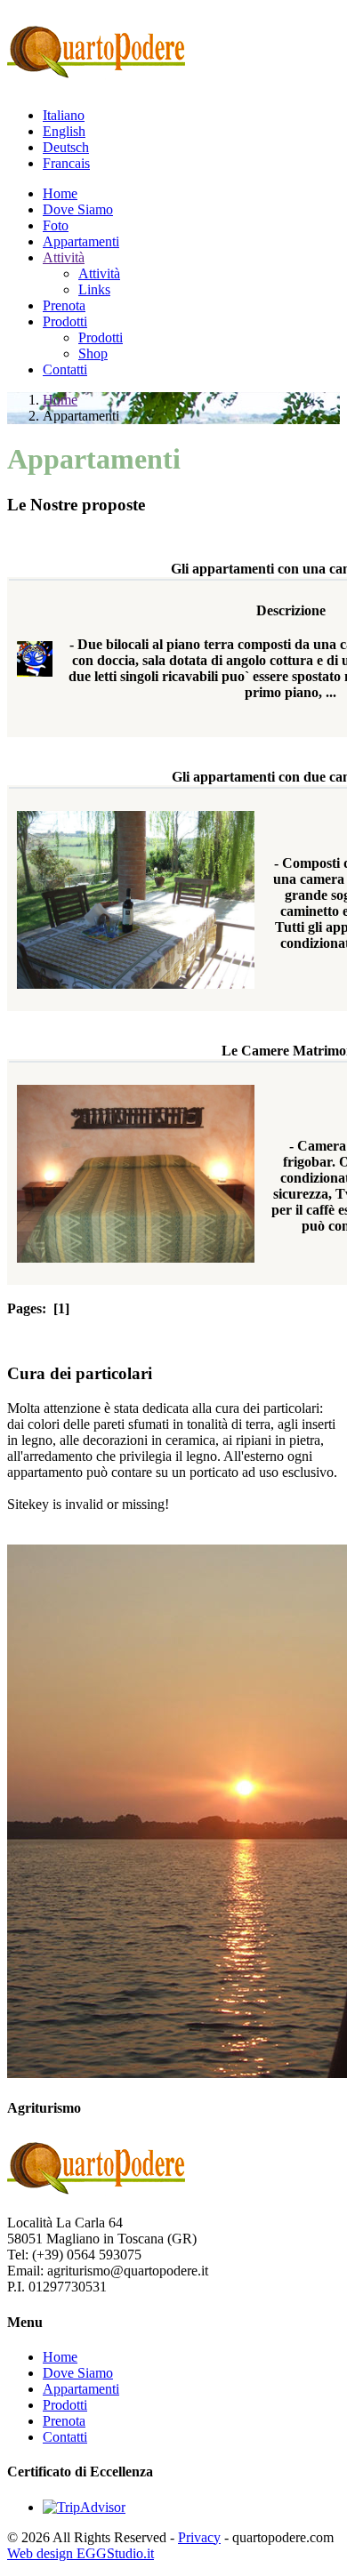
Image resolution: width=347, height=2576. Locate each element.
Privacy (199, 2537)
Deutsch (66, 147)
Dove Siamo (78, 209)
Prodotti (65, 321)
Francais (66, 163)
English (64, 131)
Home (60, 193)
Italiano (64, 115)
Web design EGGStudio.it (81, 2553)
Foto (56, 225)
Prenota (64, 305)
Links (94, 289)
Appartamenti (81, 241)
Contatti (65, 369)
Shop (93, 353)
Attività (64, 257)
